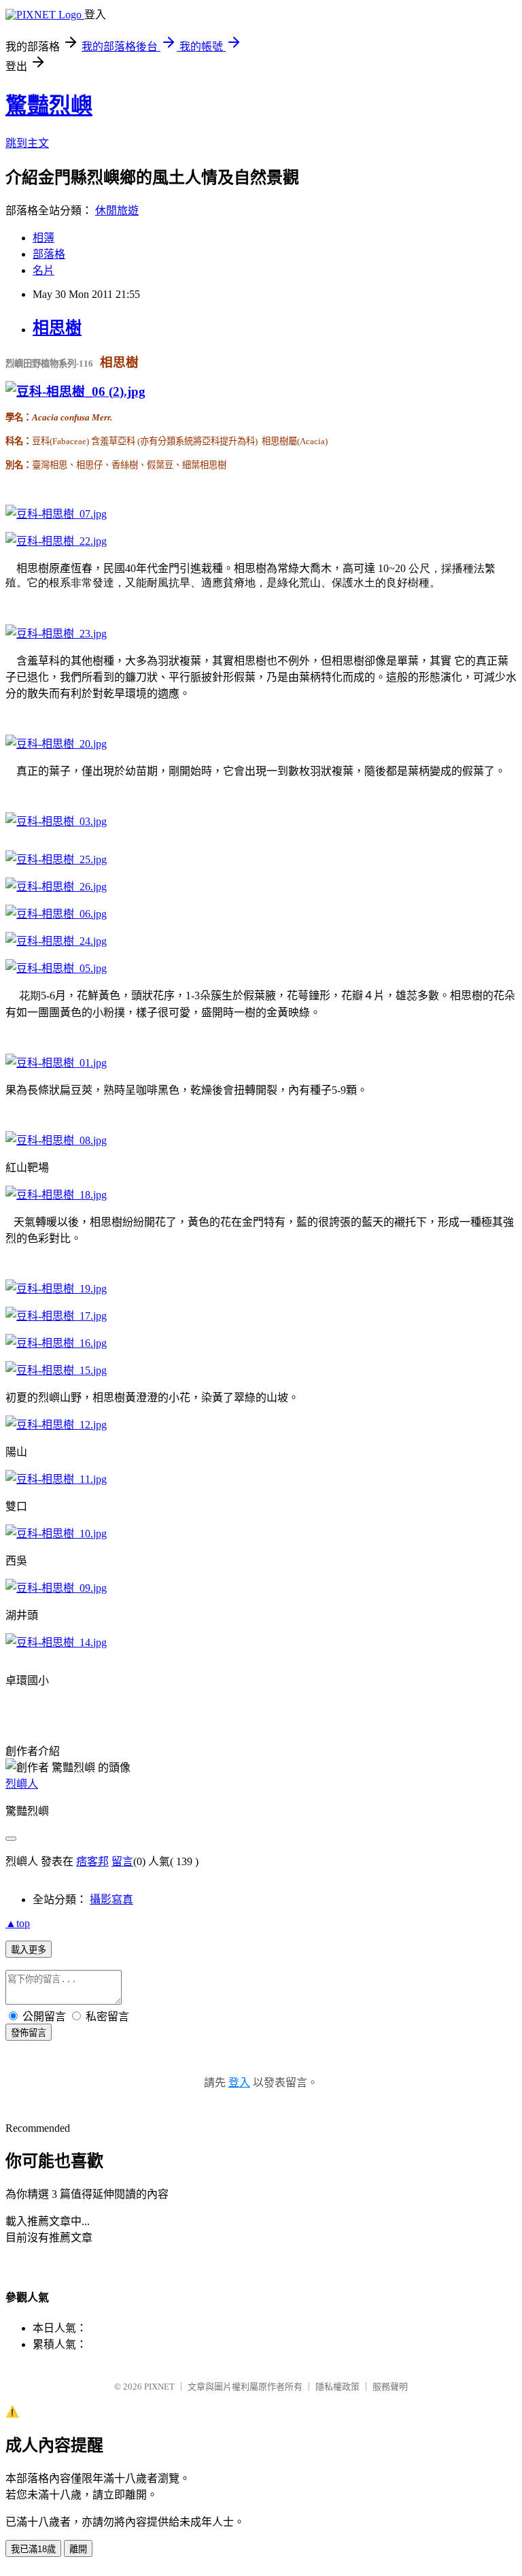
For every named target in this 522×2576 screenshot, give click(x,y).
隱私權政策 (337, 2387)
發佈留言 (29, 2033)
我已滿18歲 (33, 2549)
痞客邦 (92, 1861)
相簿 (43, 238)
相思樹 (57, 328)
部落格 (49, 254)
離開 (78, 2549)
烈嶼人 (22, 1784)
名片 (43, 270)
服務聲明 (390, 2387)
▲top (18, 1923)
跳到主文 (27, 143)
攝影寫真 (111, 1900)
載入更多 (29, 1950)
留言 (122, 1861)
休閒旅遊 (117, 211)
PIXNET (159, 2387)
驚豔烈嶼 (49, 105)
